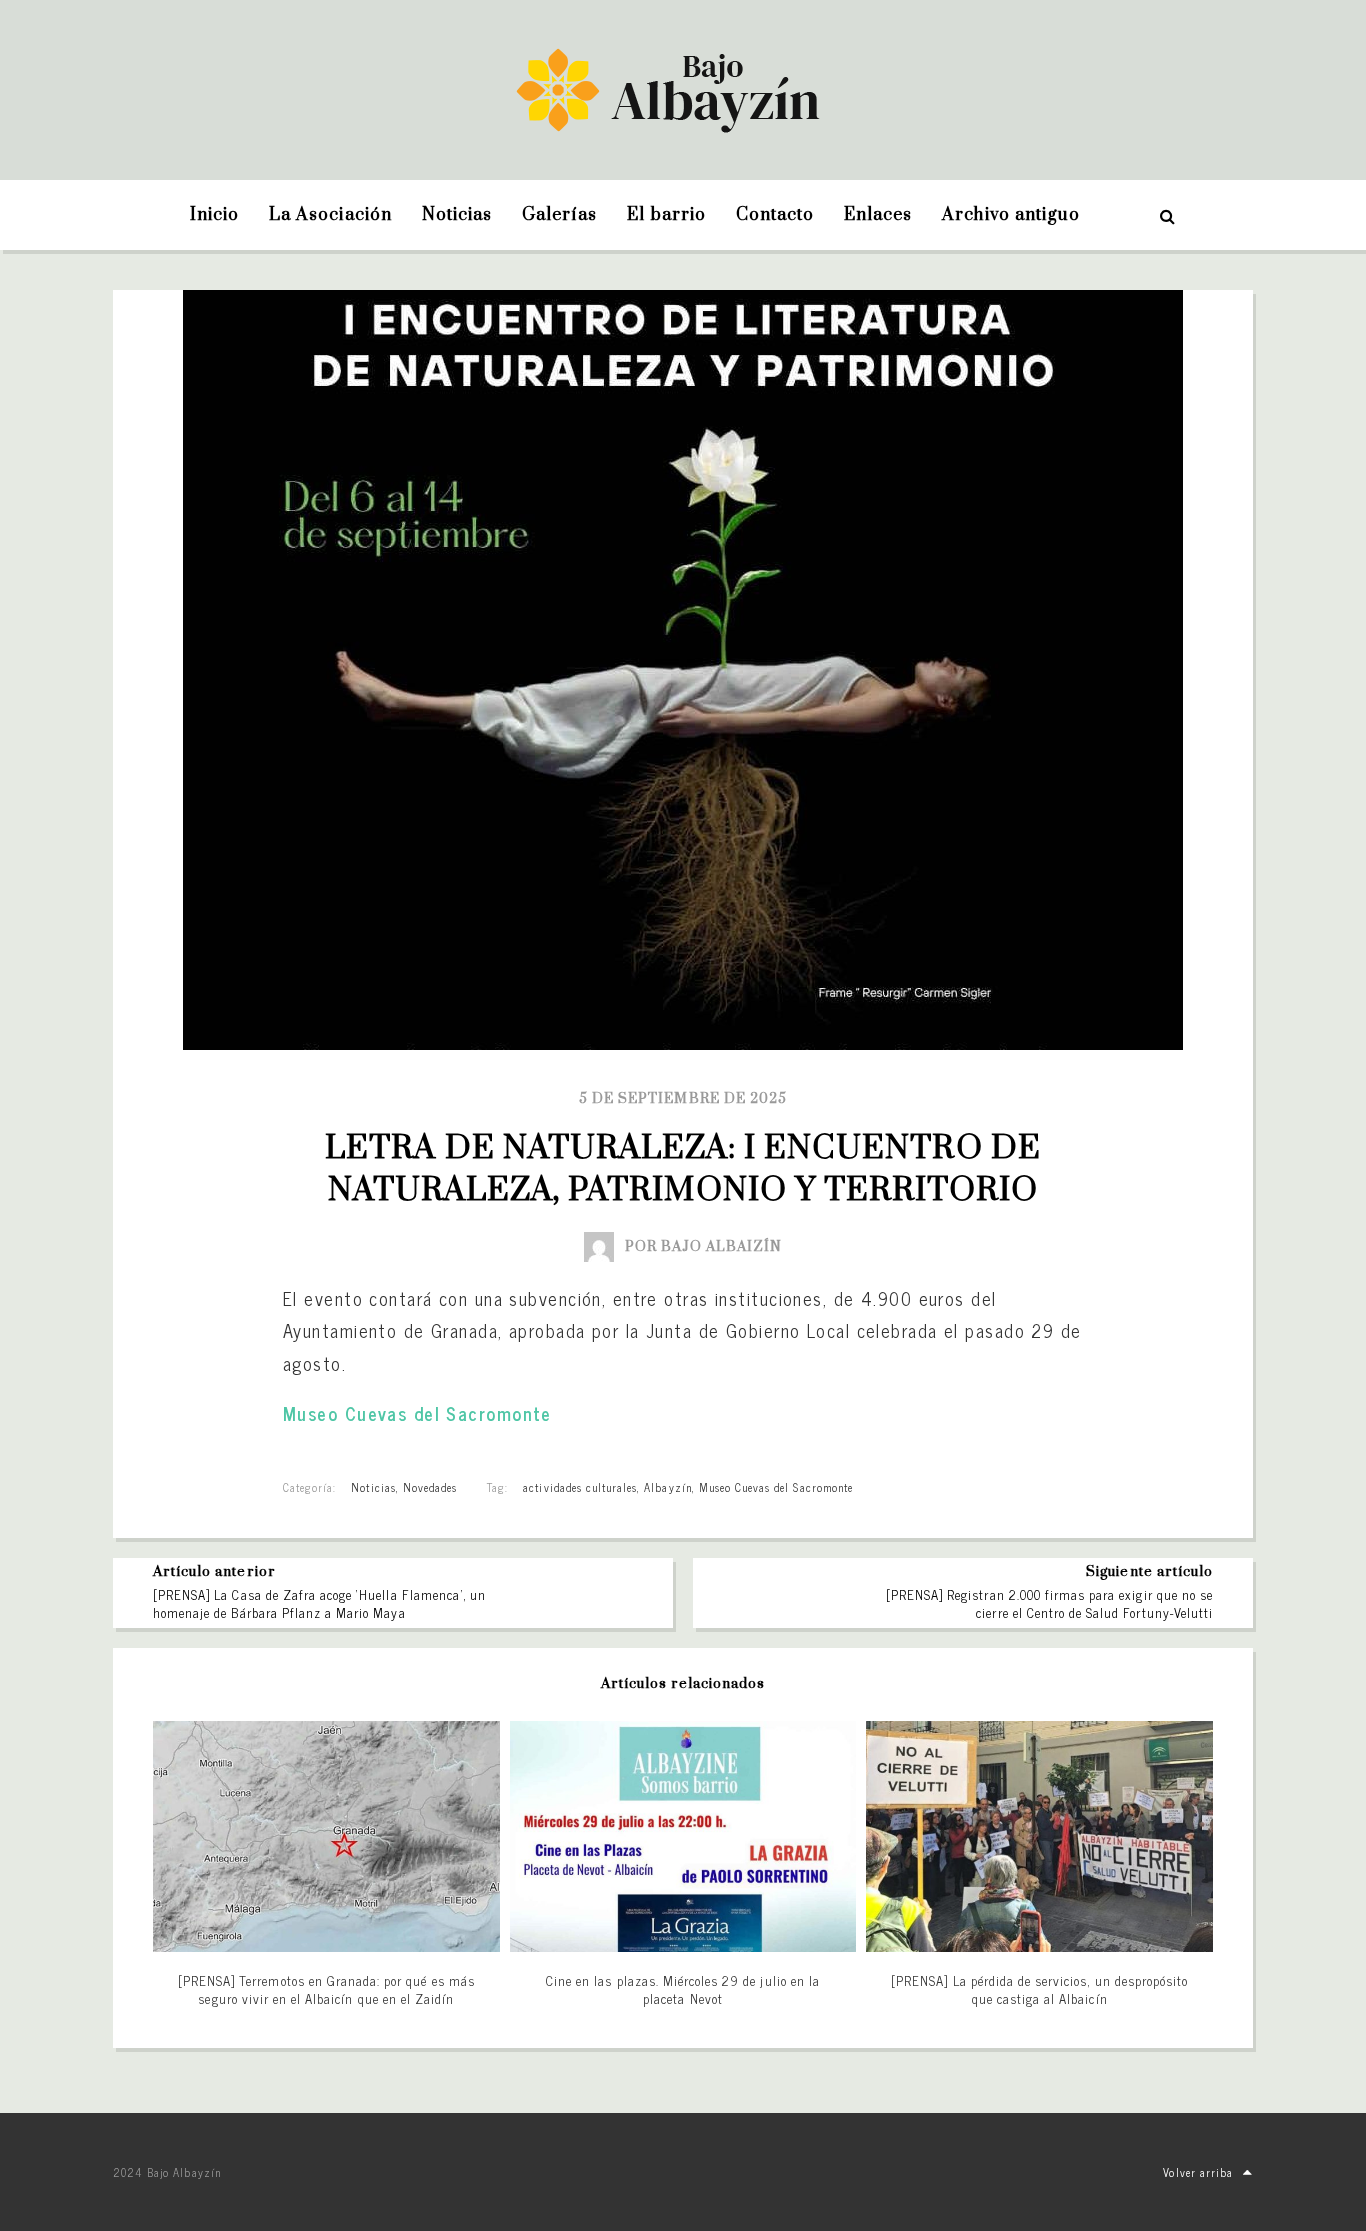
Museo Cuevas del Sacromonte (417, 1413)
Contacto (775, 215)
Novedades (430, 1487)
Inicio (214, 215)
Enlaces (878, 215)
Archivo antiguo (1011, 215)
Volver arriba (1198, 2172)
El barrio (666, 215)
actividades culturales (580, 1487)
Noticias (457, 215)
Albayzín (667, 1487)
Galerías (559, 215)
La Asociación (330, 215)
